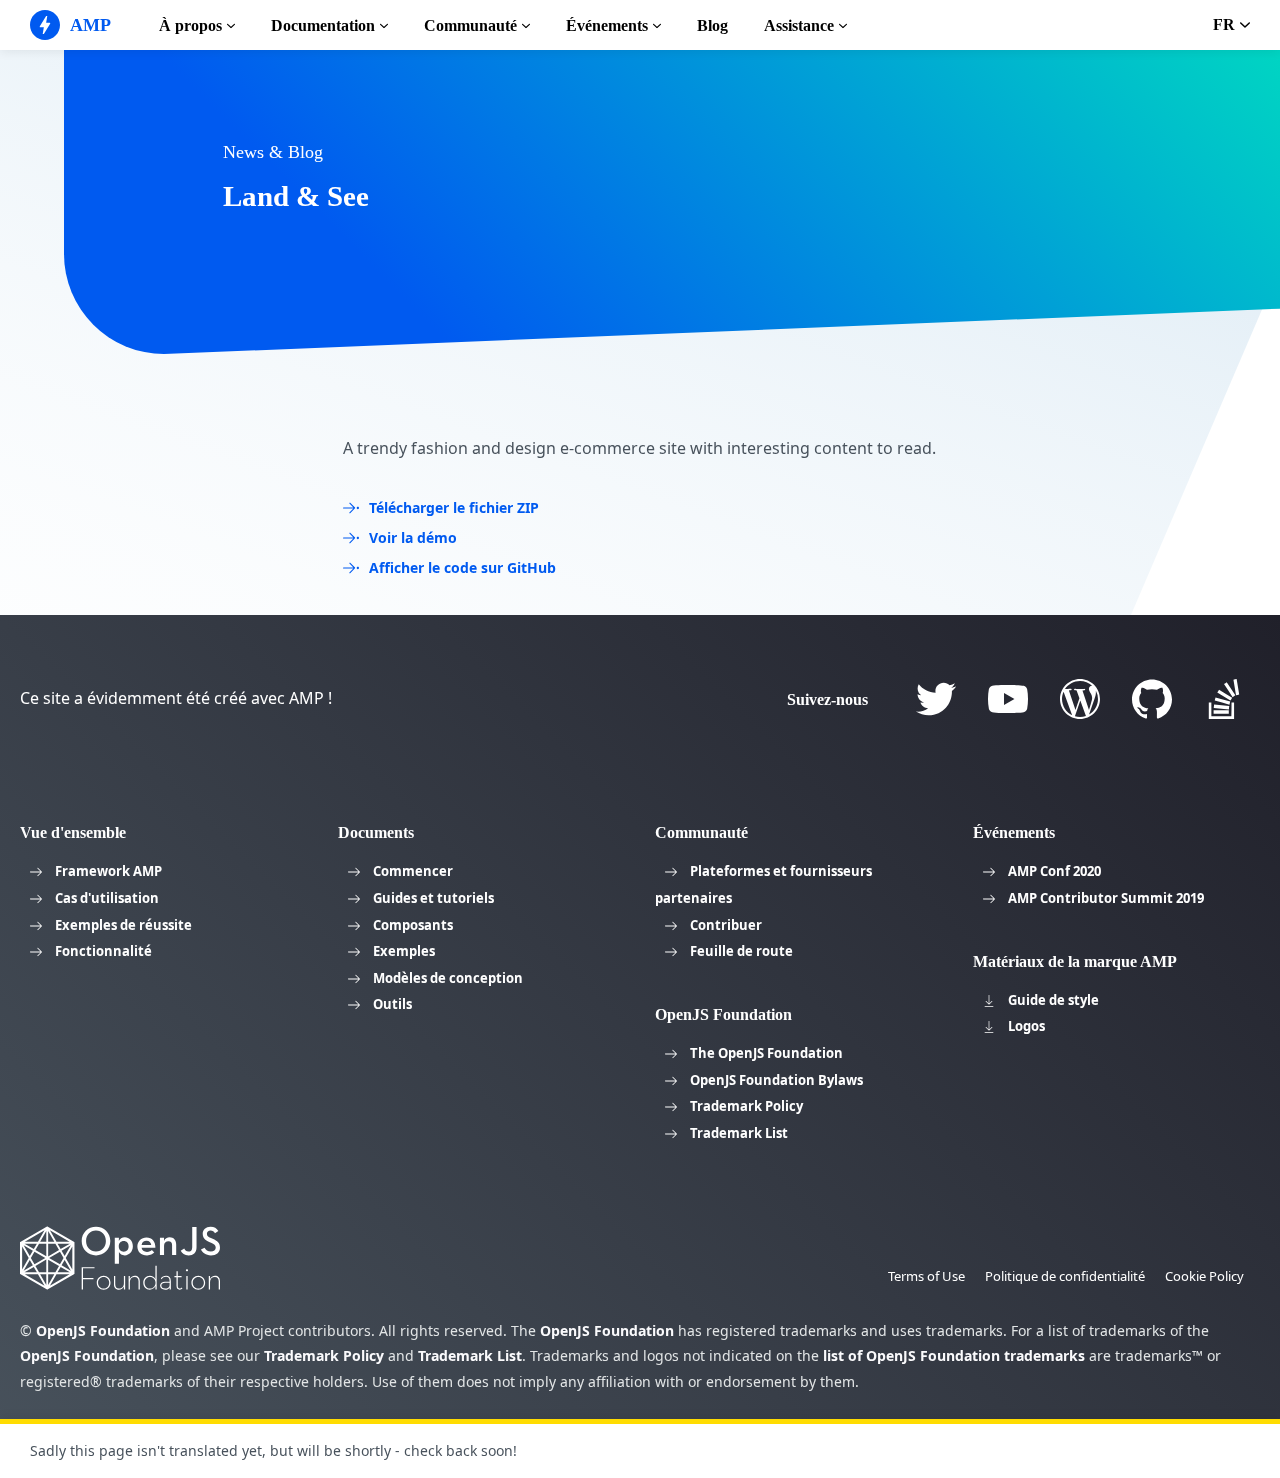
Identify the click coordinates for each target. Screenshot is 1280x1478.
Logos (1026, 1026)
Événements (607, 25)
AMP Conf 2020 (1054, 871)
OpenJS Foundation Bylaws (776, 1080)
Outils (392, 1004)
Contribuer (726, 925)
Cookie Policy (1204, 1276)
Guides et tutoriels (433, 898)
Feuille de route (741, 951)
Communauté (470, 25)
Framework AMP (108, 871)
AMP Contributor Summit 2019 (1106, 898)
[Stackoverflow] (1224, 699)
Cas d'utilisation (107, 898)
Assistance (799, 25)
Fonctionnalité (103, 951)
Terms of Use (926, 1276)
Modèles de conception (448, 978)
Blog (712, 25)
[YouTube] (1008, 699)
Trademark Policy (746, 1106)
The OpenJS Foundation (766, 1053)
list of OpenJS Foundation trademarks (954, 1355)
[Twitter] (936, 699)
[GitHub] (1152, 699)
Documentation (323, 25)
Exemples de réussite (123, 925)
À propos (190, 25)
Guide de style (1053, 1000)
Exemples (404, 951)
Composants (413, 925)
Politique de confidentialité (1065, 1276)
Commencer (413, 871)
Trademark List (739, 1133)
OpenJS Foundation (103, 1330)
